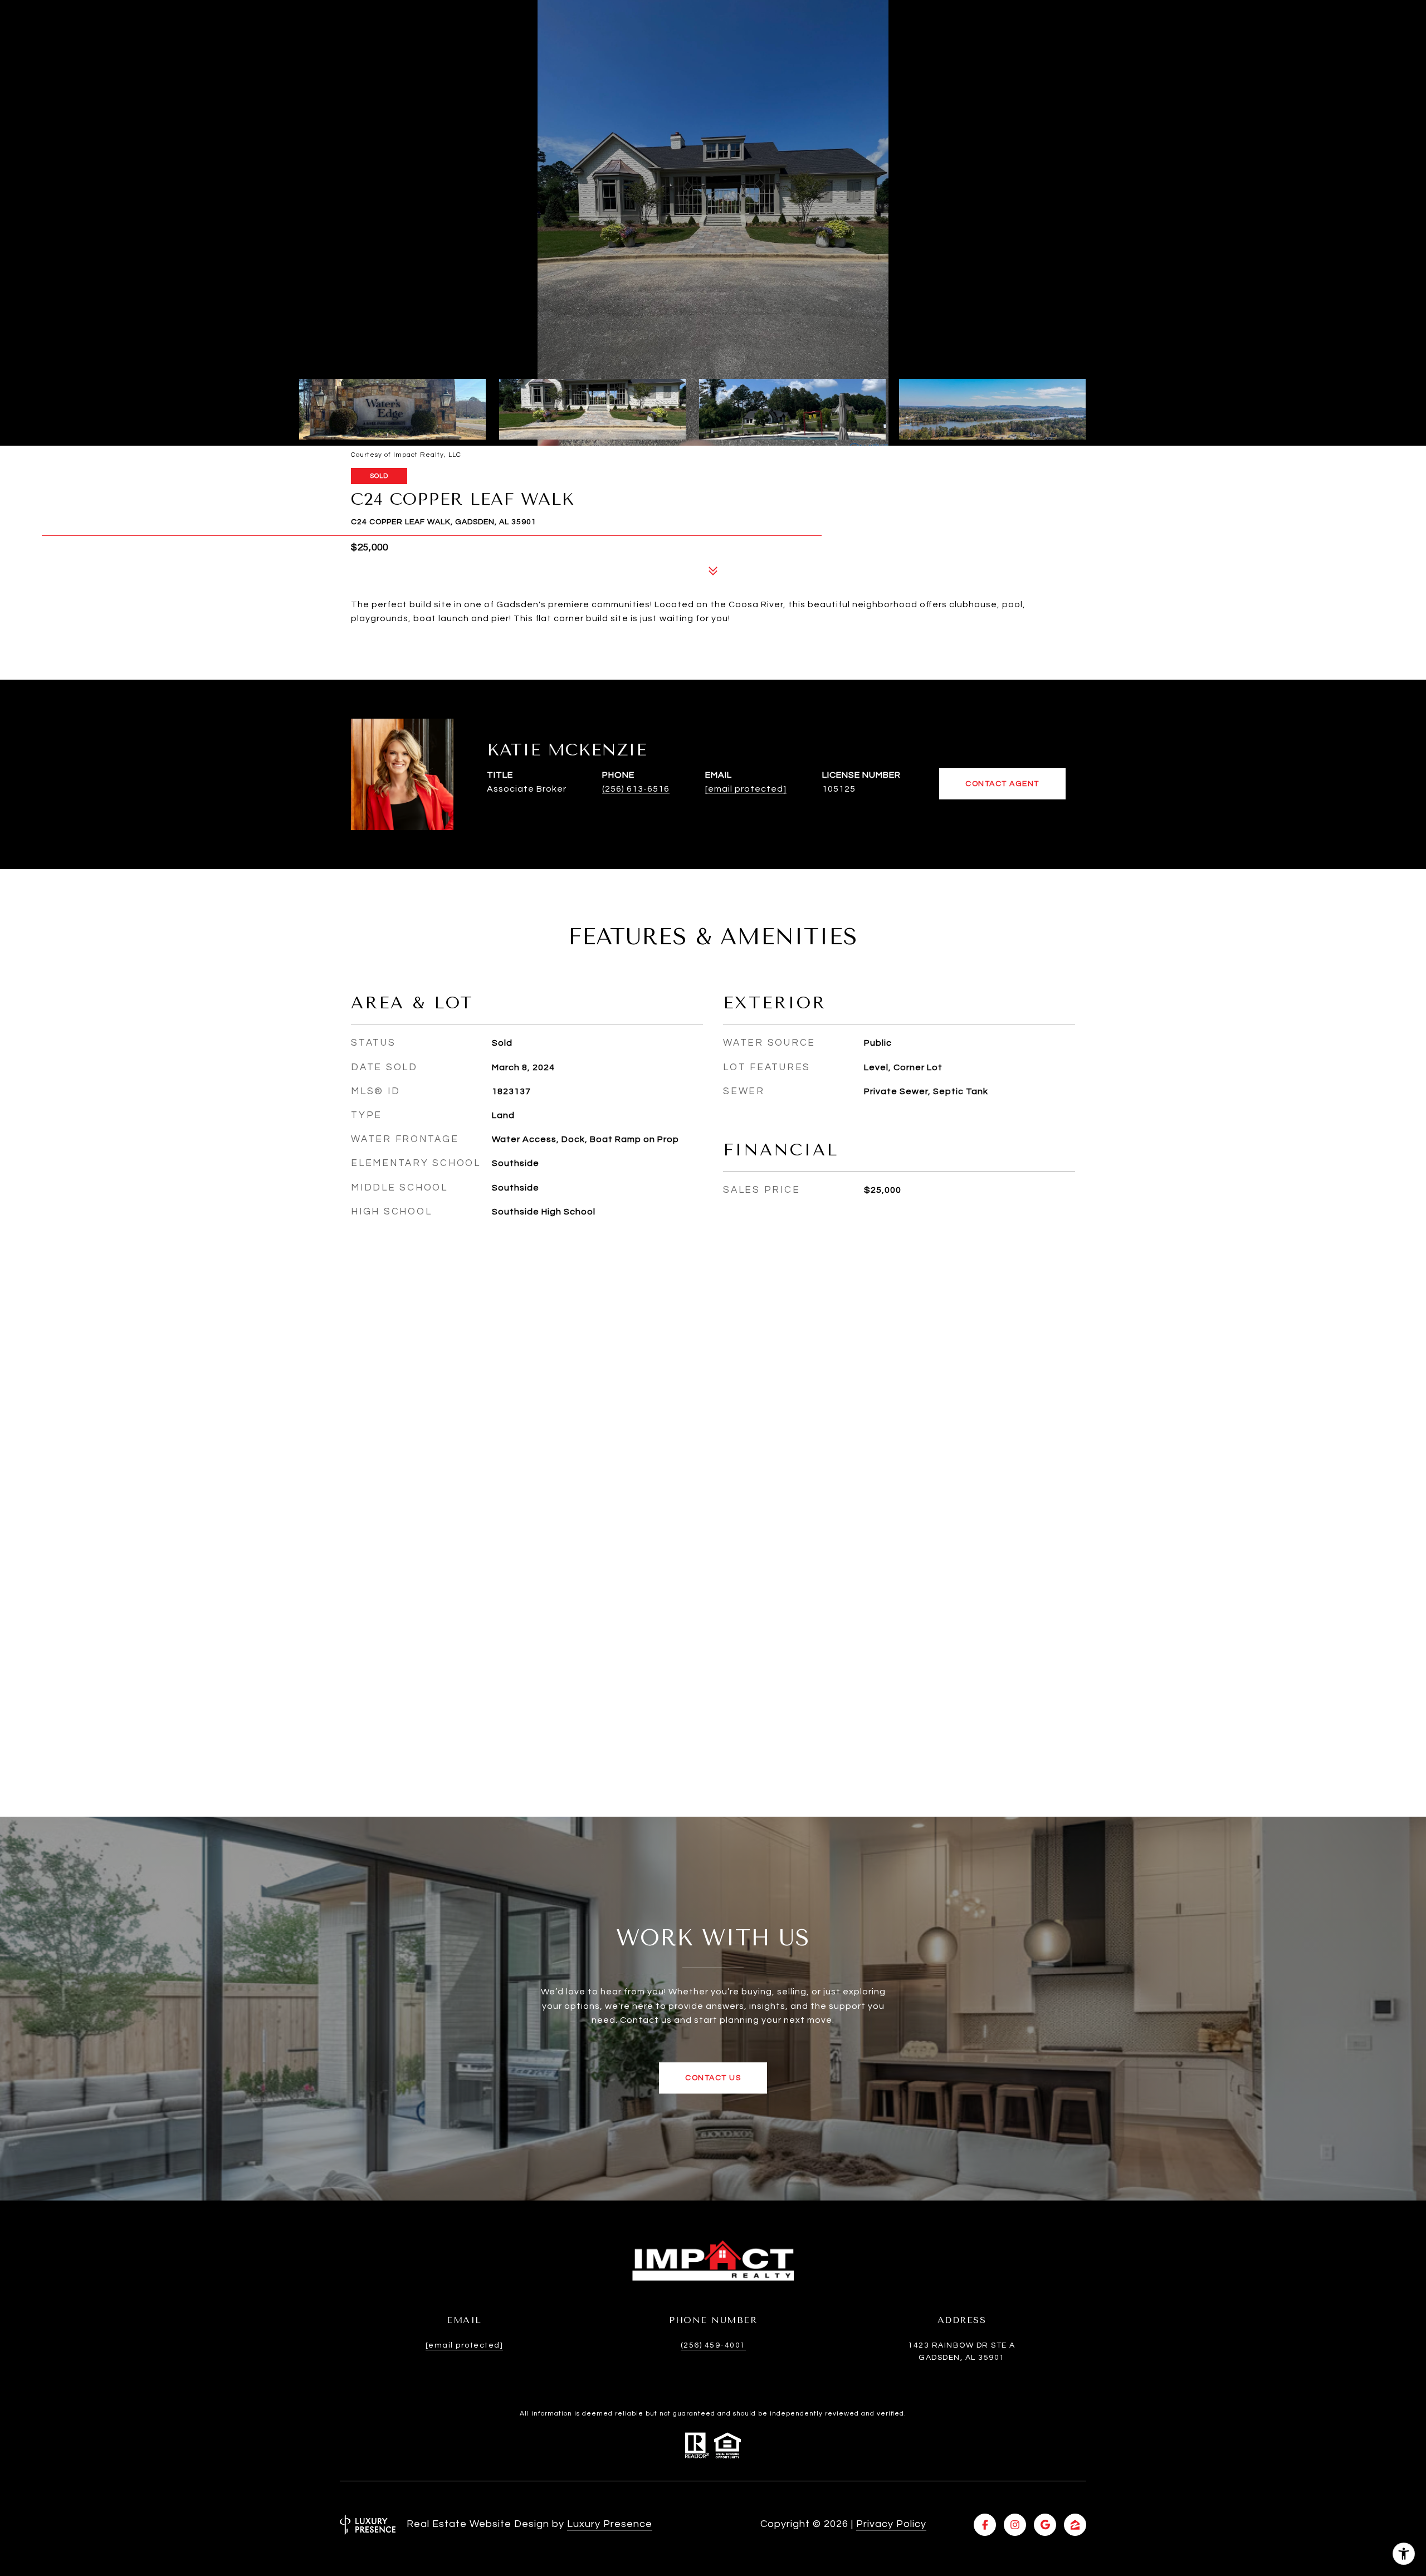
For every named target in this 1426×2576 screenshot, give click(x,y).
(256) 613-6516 (636, 789)
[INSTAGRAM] (1015, 2525)
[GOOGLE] (1045, 2525)
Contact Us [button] (713, 2078)
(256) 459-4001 (713, 2345)
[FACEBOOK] (985, 2525)
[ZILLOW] (1075, 2525)
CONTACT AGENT (1002, 784)
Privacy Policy (891, 2524)
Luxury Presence (610, 2524)
